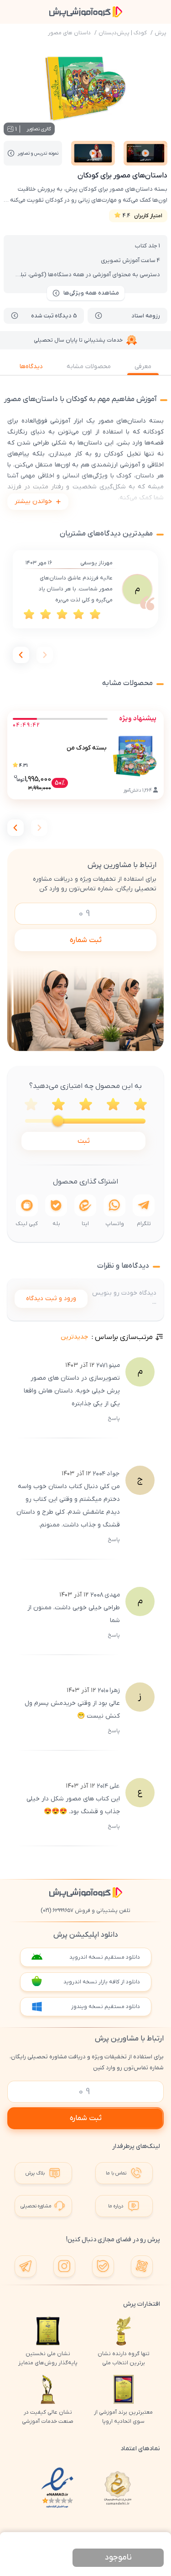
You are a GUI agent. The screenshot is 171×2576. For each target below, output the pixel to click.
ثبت (84, 1141)
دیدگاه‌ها (31, 367)
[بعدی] (21, 655)
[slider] (58, 1121)
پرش (161, 33)
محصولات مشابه (89, 367)
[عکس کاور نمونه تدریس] (145, 153)
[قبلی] (45, 655)
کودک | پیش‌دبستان (123, 33)
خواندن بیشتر (33, 501)
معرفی (143, 367)
